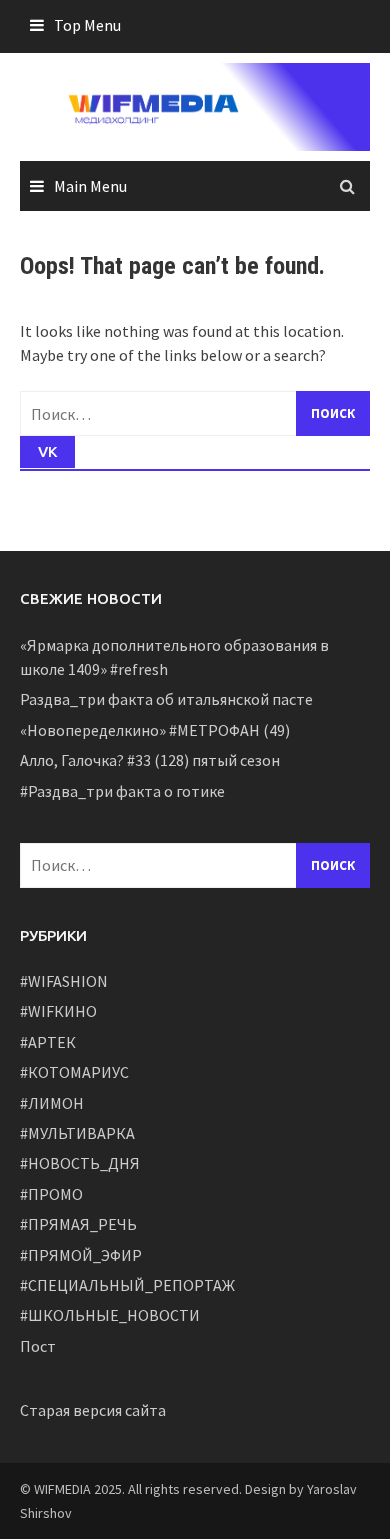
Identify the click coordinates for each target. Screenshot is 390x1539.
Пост (38, 1346)
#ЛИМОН (52, 1103)
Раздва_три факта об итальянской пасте (166, 699)
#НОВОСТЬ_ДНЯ (80, 1163)
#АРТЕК (48, 1042)
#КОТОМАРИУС (74, 1072)
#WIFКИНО (58, 1011)
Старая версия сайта (93, 1410)
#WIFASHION (64, 981)
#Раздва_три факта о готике (122, 791)
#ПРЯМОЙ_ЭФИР (81, 1255)
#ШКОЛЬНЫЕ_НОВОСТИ (110, 1315)
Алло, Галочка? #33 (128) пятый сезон (150, 760)
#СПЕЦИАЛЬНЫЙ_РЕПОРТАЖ (127, 1285)
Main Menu (90, 186)
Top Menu (87, 25)
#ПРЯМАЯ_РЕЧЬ (78, 1224)
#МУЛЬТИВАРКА (77, 1133)
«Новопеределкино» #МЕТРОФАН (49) (155, 730)
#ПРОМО (51, 1194)
